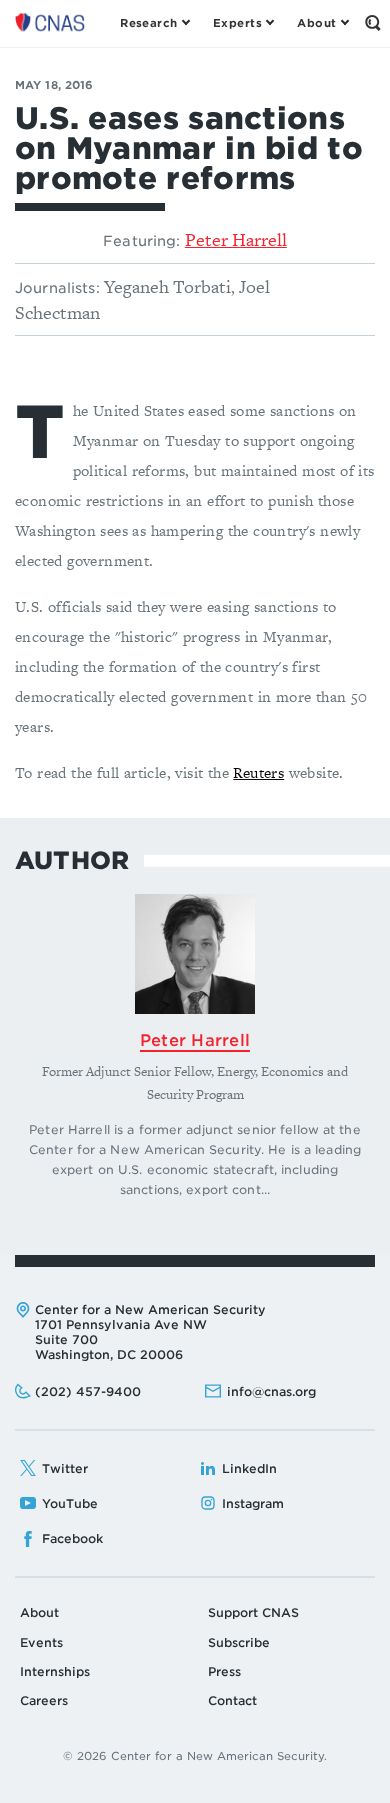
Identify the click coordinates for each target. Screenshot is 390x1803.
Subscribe (239, 1642)
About (39, 1612)
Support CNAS (253, 1612)
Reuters (258, 772)
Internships (55, 1671)
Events (41, 1642)
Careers (44, 1700)
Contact (232, 1700)
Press (224, 1671)
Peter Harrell (236, 239)
